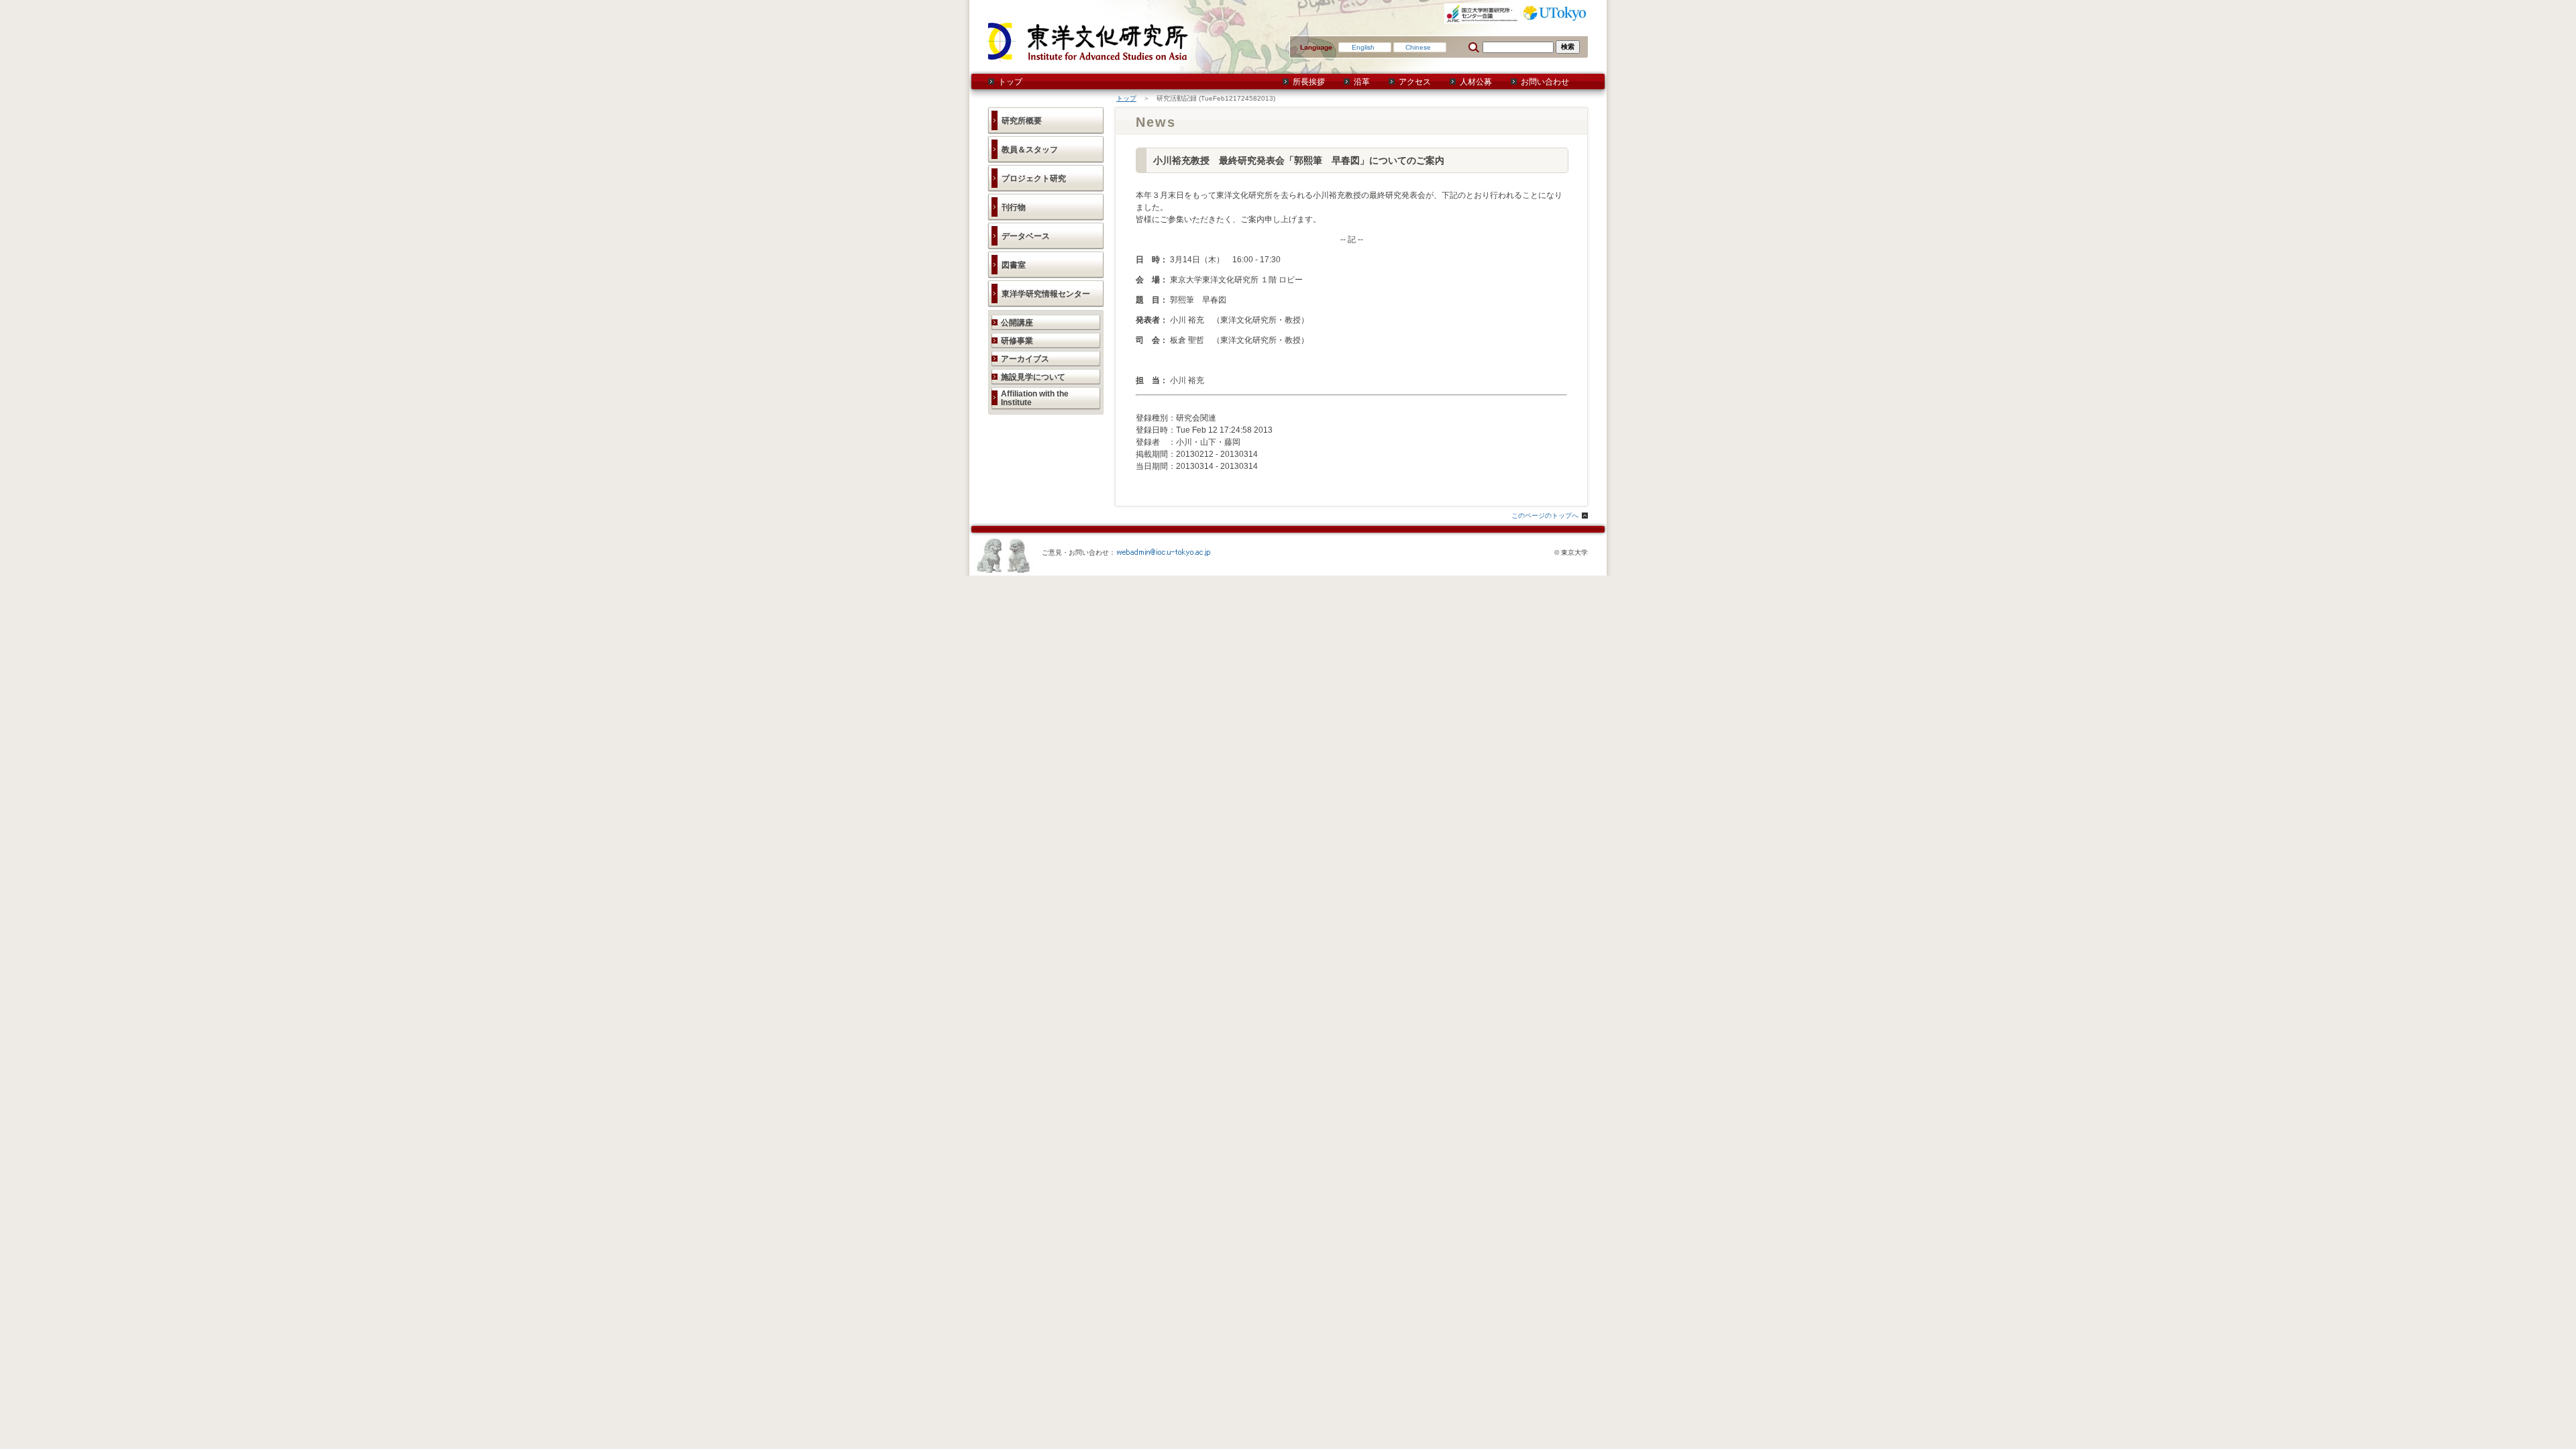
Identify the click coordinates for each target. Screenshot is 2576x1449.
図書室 (1014, 265)
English (1363, 47)
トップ (1010, 82)
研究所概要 (1022, 121)
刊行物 (1014, 207)
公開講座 (1017, 323)
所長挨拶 (1309, 82)
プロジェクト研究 (1034, 178)
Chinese (1418, 47)
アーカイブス (1025, 359)
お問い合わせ (1545, 82)
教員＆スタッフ (1030, 150)
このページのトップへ (1545, 516)
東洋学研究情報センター (1046, 294)
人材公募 (1476, 82)
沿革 (1362, 82)
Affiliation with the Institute (1035, 398)
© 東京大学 (1571, 552)
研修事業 (1017, 341)
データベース (1026, 236)
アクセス (1415, 82)
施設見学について (1033, 377)
